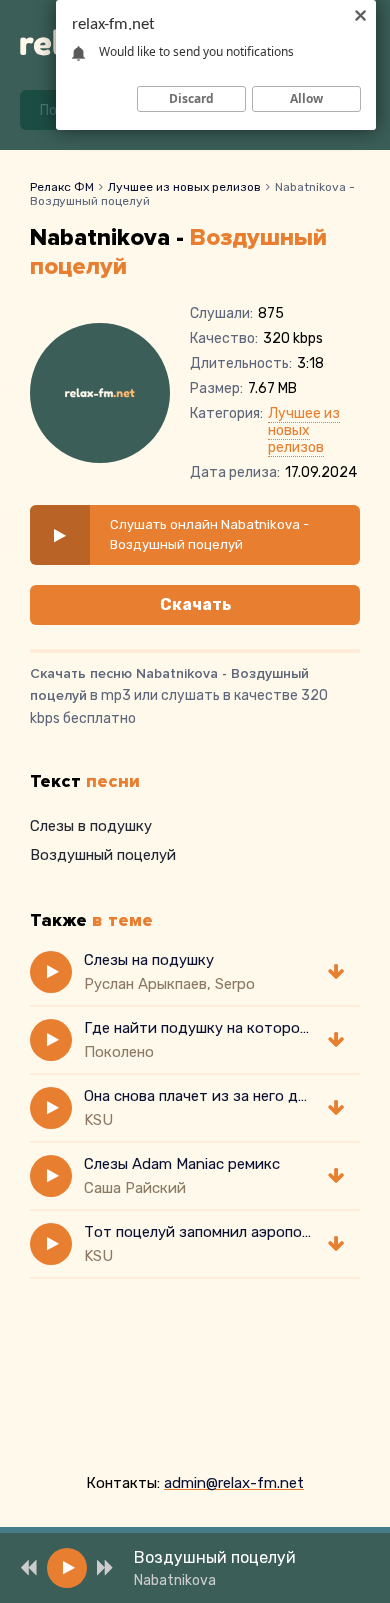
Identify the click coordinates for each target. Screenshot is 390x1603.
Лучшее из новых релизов (184, 187)
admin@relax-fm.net (234, 1483)
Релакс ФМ (62, 187)
